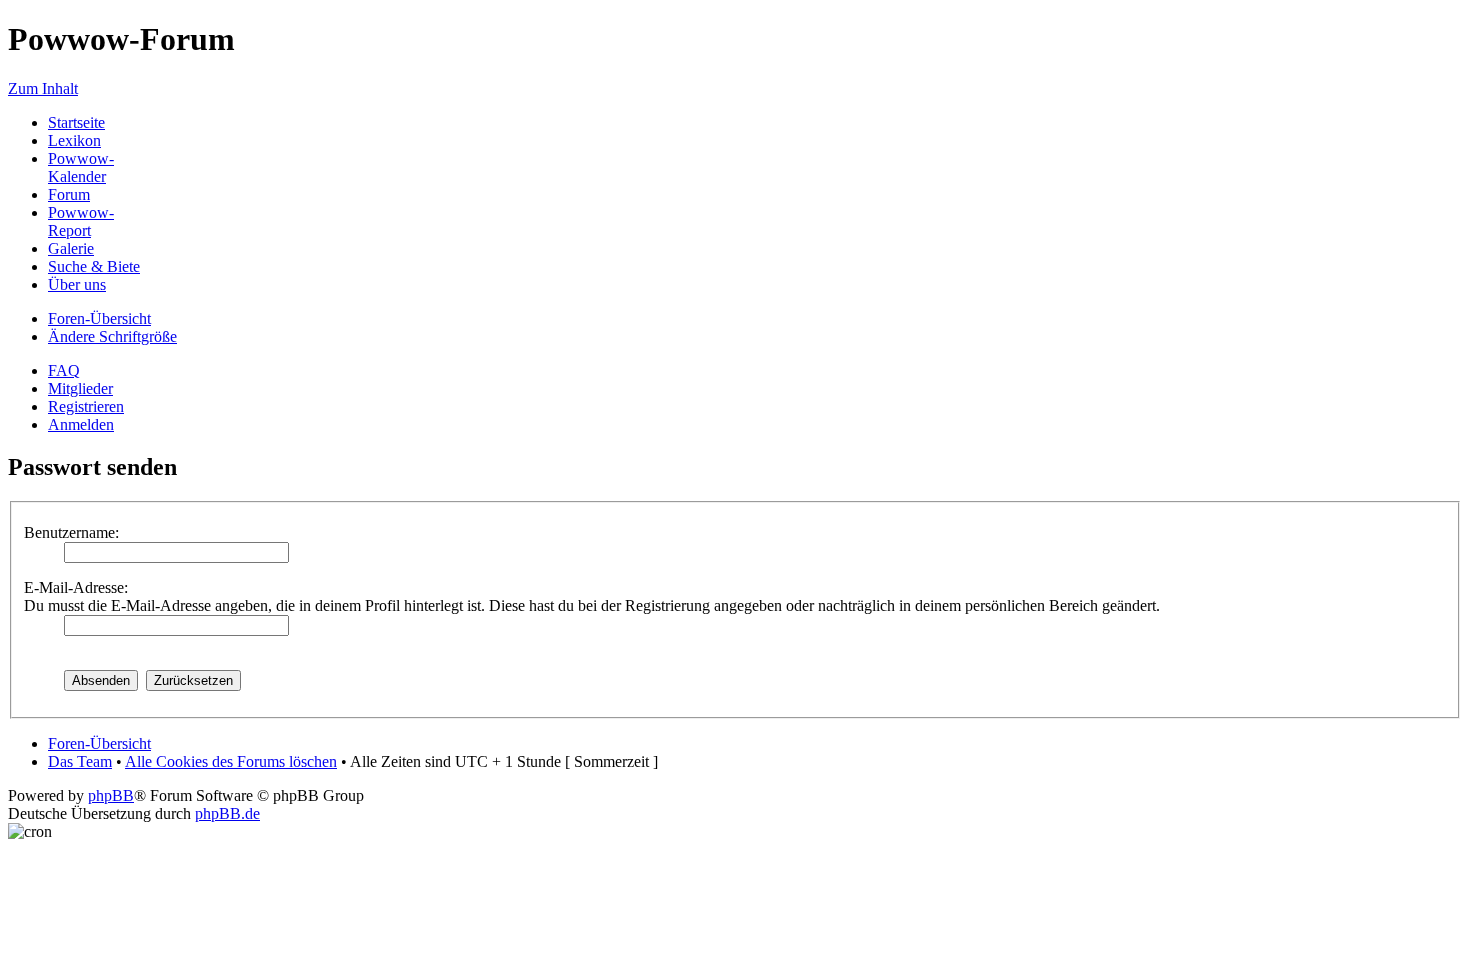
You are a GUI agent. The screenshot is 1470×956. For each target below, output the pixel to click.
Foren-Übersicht (99, 318)
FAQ (64, 370)
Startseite (76, 122)
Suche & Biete (94, 266)
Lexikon (74, 140)
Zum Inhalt (43, 88)
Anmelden (81, 424)
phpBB (111, 795)
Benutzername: (71, 532)
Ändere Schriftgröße (112, 336)
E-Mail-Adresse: (76, 587)
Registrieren (86, 406)
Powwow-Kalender (81, 167)
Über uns (77, 284)
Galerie (71, 248)
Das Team (80, 761)
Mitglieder (80, 388)
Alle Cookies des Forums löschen (231, 761)
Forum (69, 194)
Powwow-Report (81, 221)
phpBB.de (227, 813)
